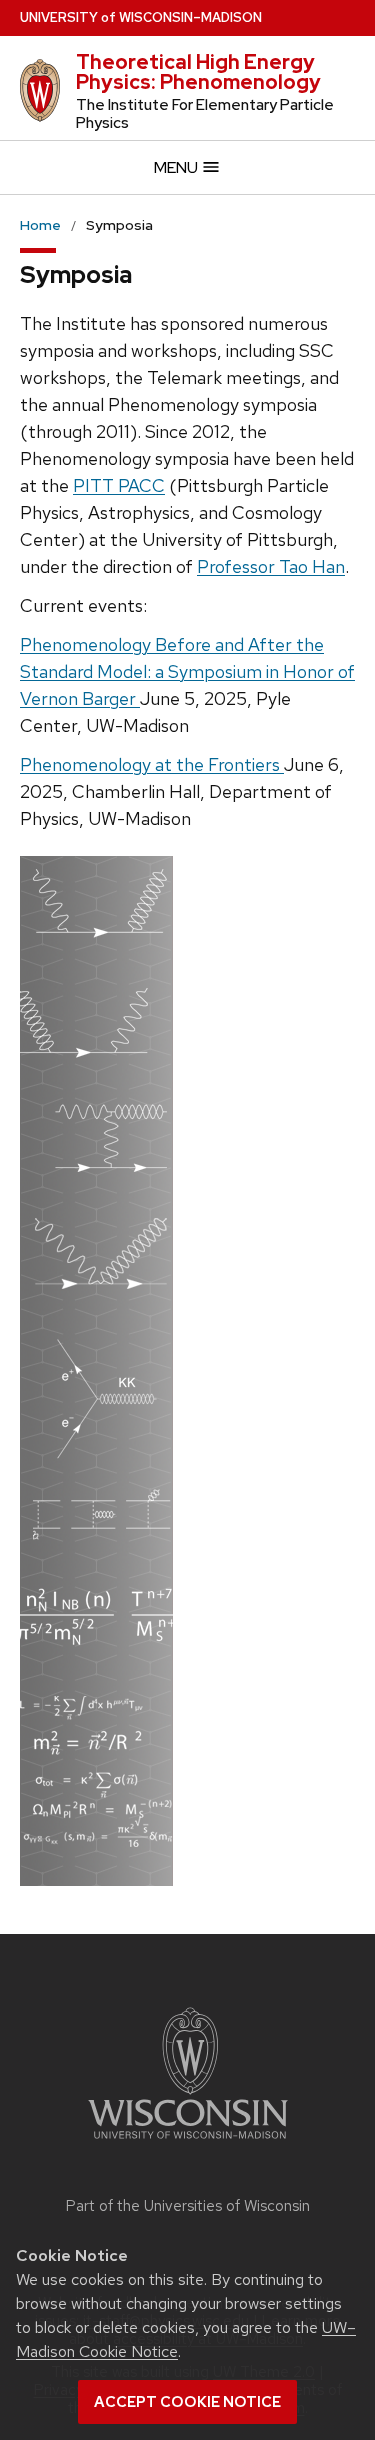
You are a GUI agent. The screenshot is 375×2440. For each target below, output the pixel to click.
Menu (177, 167)
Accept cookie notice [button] (187, 2402)
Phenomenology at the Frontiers (152, 764)
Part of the (188, 2206)
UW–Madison (141, 17)
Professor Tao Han (271, 566)
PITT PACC (119, 485)
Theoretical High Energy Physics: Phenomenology (198, 72)
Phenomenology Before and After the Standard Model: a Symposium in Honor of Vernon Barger (187, 671)
